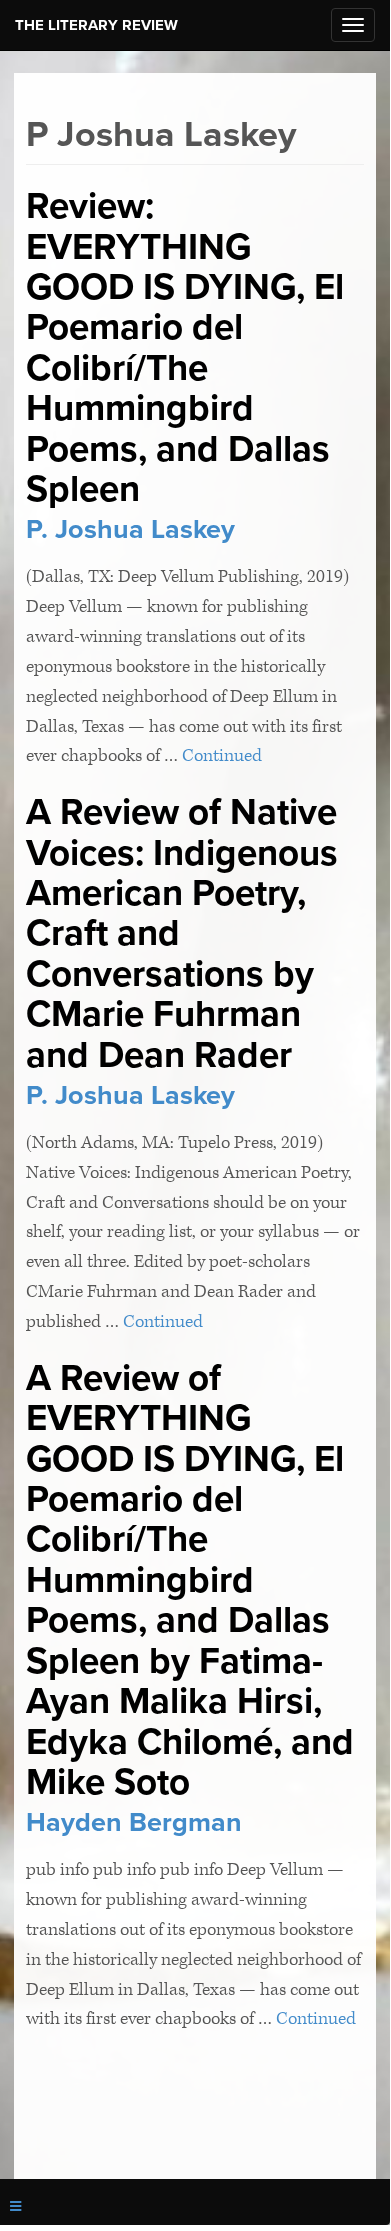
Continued (222, 755)
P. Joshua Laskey (130, 529)
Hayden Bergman (134, 1822)
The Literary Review (96, 25)
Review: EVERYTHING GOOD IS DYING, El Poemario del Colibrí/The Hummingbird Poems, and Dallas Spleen (185, 347)
